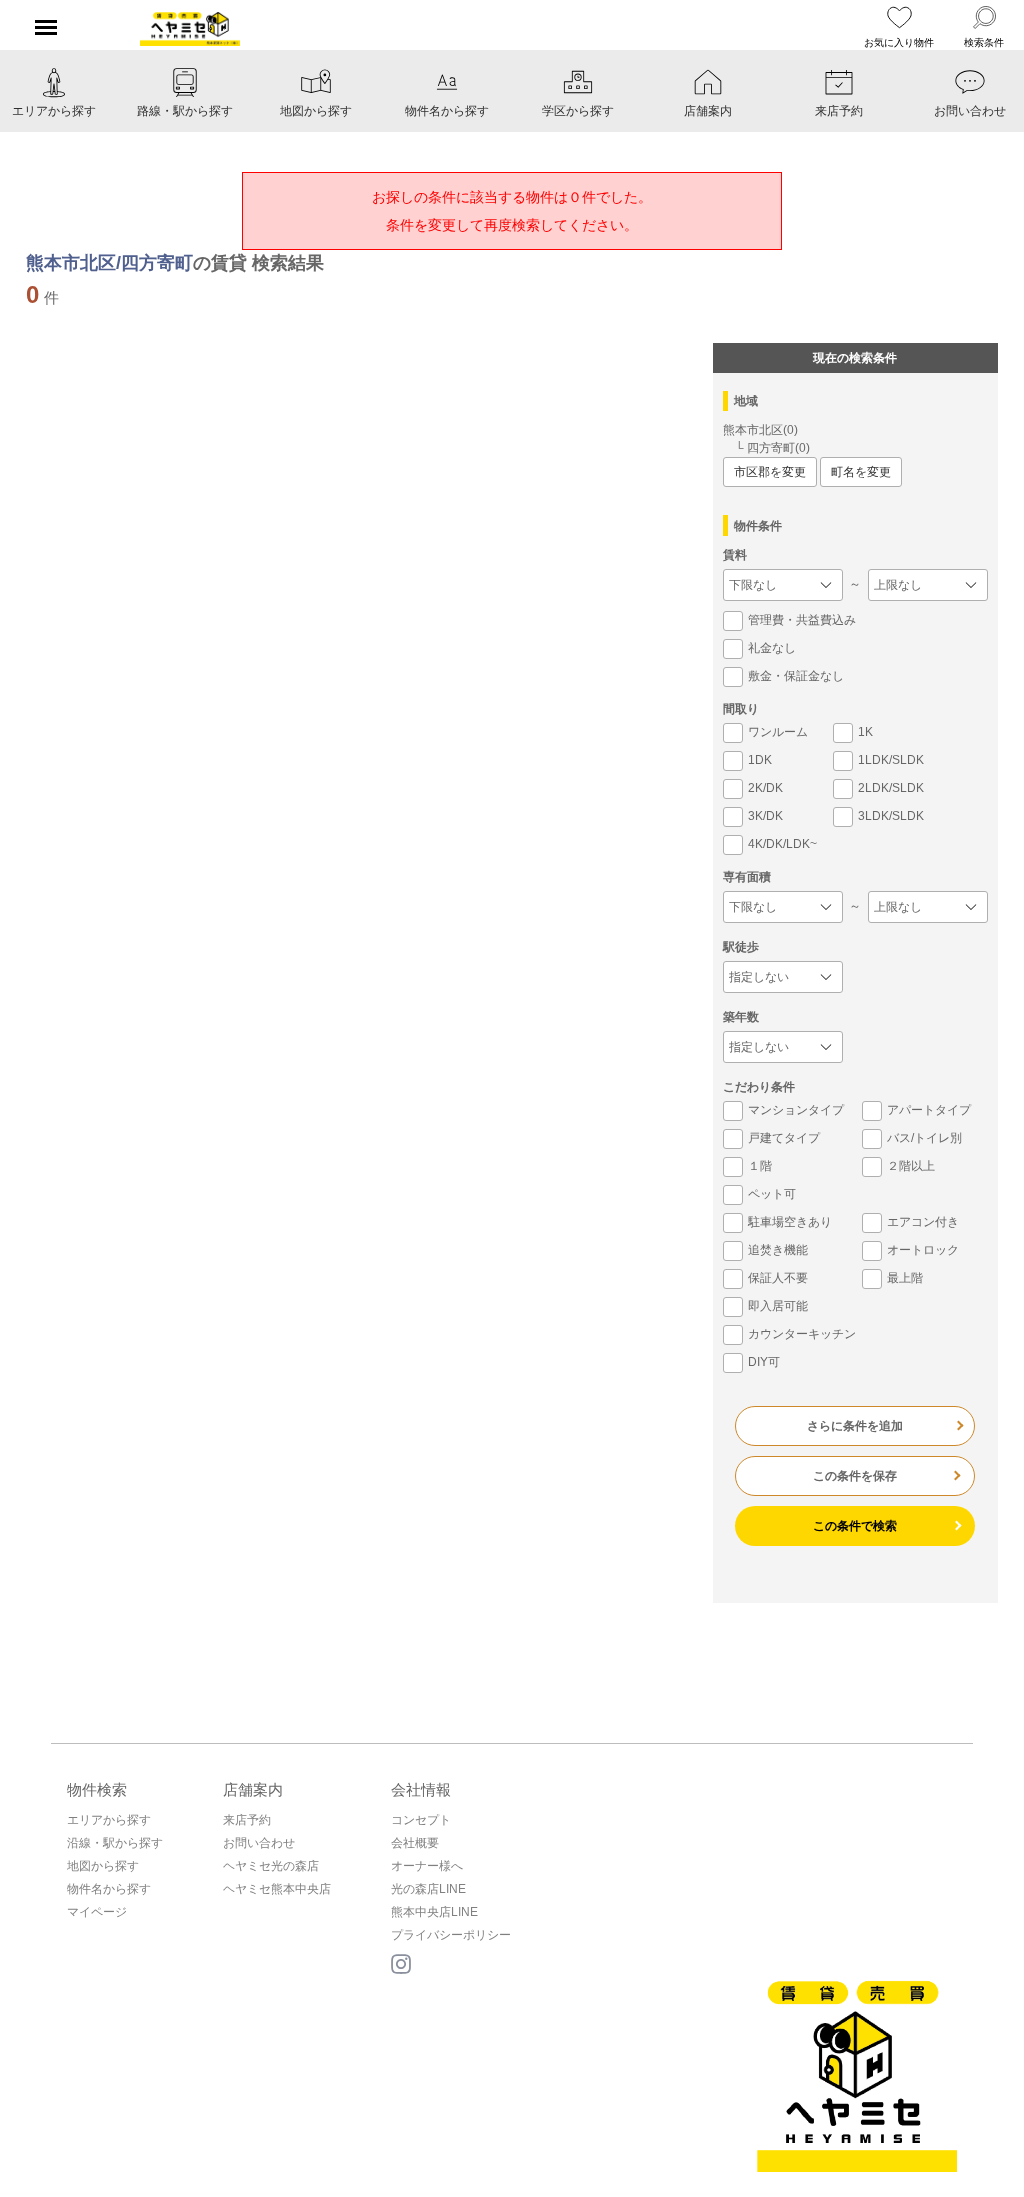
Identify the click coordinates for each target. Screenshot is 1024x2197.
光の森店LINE (428, 1889)
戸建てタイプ (784, 1138)
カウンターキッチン (802, 1334)
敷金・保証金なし (796, 676)
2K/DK (765, 788)
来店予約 (247, 1820)
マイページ (97, 1912)
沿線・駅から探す (115, 1843)
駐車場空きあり (790, 1222)
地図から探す (103, 1866)
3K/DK (765, 816)
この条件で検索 (855, 1526)
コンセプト (421, 1820)
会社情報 (421, 1789)
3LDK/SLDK (891, 816)
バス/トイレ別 (924, 1138)
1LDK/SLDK (891, 760)
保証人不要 (778, 1278)
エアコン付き (923, 1222)
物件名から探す (109, 1889)
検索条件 (984, 42)
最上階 (905, 1278)
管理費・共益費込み (802, 620)
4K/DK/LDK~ (782, 844)
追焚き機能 (778, 1250)
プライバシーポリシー (451, 1935)
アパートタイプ (929, 1110)
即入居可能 (778, 1306)
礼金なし (772, 648)
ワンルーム (778, 732)
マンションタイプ (796, 1110)
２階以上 (911, 1166)
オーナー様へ (427, 1866)
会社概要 (415, 1843)
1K (865, 732)
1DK (760, 760)
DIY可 (764, 1362)
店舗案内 (253, 1789)
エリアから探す (109, 1820)
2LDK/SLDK (891, 788)
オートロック (923, 1250)
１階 (760, 1166)
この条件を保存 (855, 1476)
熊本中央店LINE (434, 1912)
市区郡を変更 (770, 472)
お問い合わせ (259, 1843)
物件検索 (97, 1789)
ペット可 (772, 1194)
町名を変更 (861, 472)
